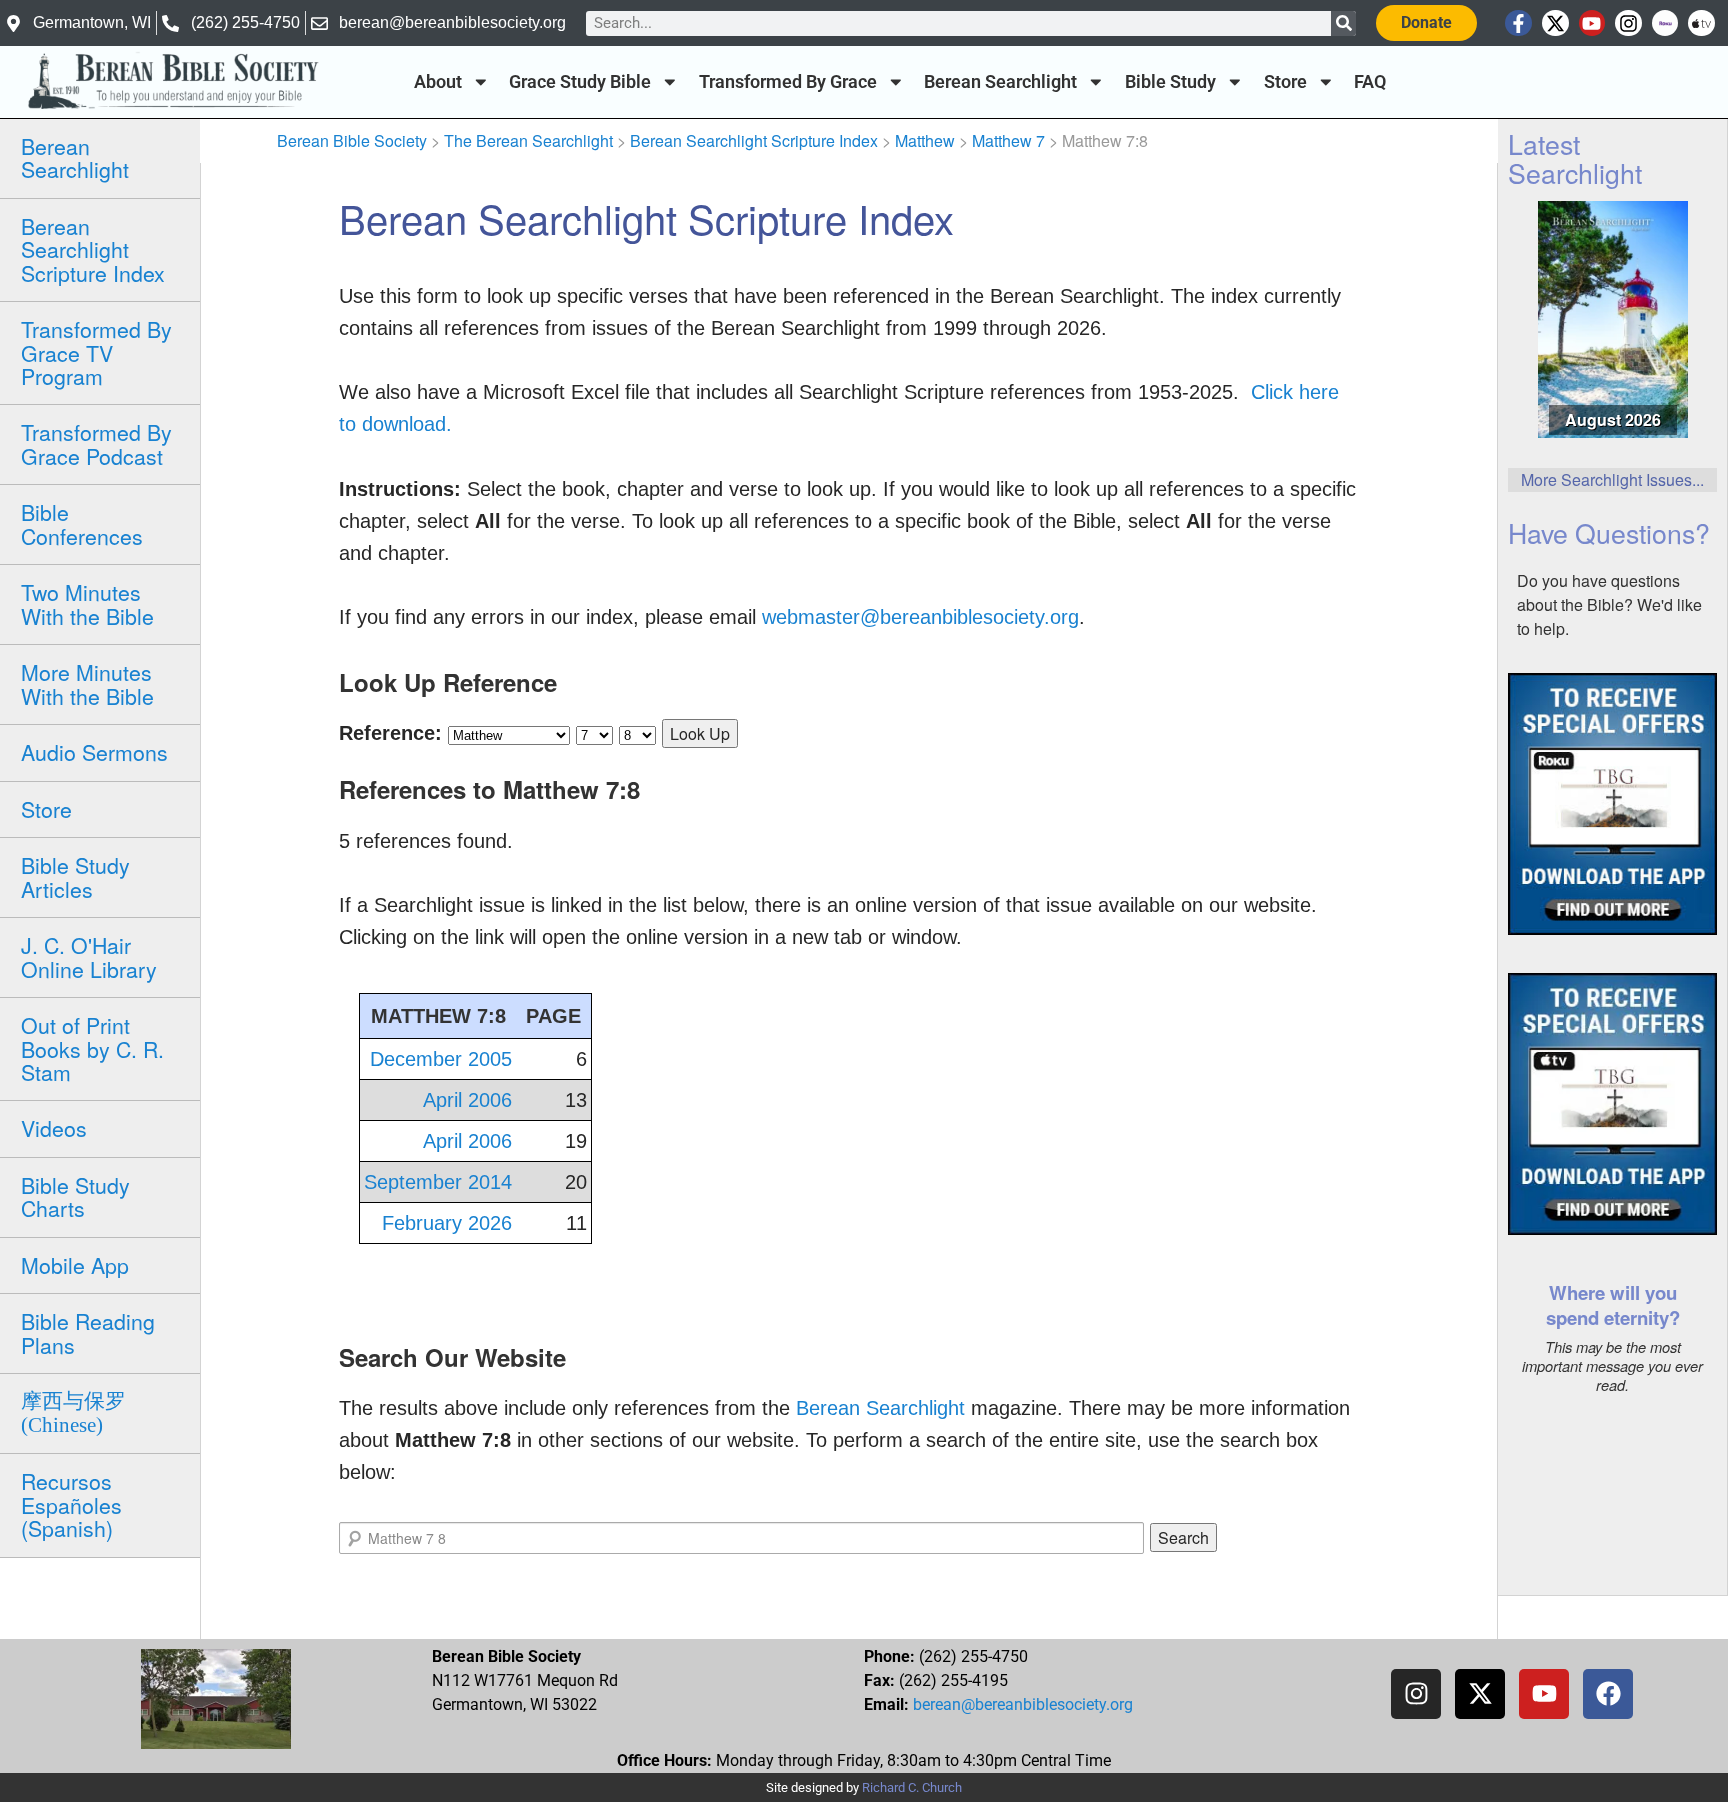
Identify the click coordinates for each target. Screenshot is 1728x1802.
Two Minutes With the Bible (87, 603)
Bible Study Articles (75, 876)
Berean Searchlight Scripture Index (93, 249)
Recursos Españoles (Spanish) (71, 1504)
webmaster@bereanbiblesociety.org (920, 617)
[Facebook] (1608, 1694)
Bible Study (1170, 82)
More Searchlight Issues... (1612, 479)
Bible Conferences (82, 523)
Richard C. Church (912, 1787)
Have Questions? (1609, 532)
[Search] (1343, 23)
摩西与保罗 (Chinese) (73, 1412)
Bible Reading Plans (88, 1332)
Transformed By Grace (788, 82)
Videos (54, 1128)
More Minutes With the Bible (87, 683)
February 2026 (447, 1223)
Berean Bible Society (352, 140)
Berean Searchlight (1000, 82)
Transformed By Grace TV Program (96, 352)
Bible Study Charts (75, 1196)
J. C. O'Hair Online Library (89, 956)
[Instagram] (1628, 23)
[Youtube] (1592, 23)
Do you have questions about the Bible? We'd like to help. (1609, 604)
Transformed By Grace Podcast (96, 443)
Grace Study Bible (580, 82)
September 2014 (438, 1182)
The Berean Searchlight (528, 140)
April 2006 (467, 1100)
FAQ (1370, 82)
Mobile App (75, 1265)
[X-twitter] (1555, 23)
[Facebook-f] (1518, 23)
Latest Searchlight (1575, 158)
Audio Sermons (94, 752)
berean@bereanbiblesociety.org (1023, 1704)
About (438, 82)
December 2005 (441, 1059)
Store (1285, 82)
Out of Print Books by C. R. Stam (92, 1048)
